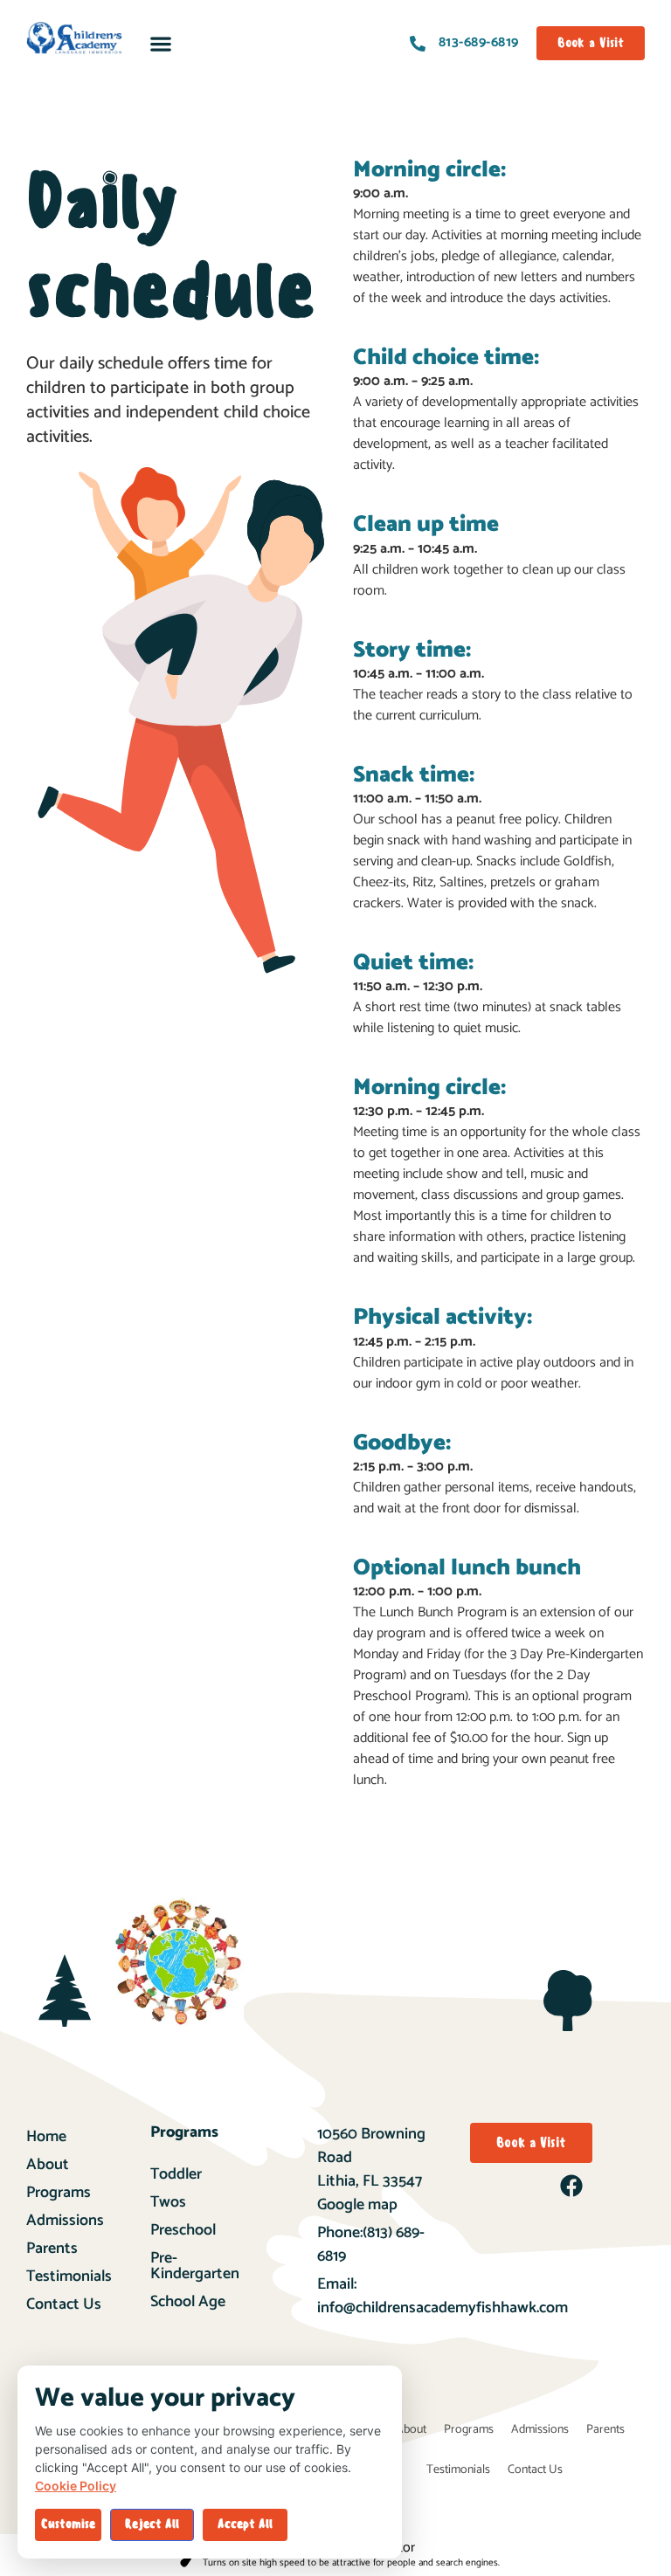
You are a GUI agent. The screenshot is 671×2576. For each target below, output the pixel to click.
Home (46, 2137)
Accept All (245, 2524)
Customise (68, 2524)
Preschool (183, 2230)
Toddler (176, 2174)
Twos (168, 2202)
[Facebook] (571, 2186)
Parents (52, 2249)
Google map (357, 2205)
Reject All (152, 2524)
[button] (161, 43)
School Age (188, 2302)
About (48, 2165)
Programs (59, 2193)
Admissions (65, 2221)
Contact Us (64, 2304)
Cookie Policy (76, 2486)
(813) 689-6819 (371, 2245)
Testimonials (69, 2276)
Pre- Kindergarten (195, 2266)
